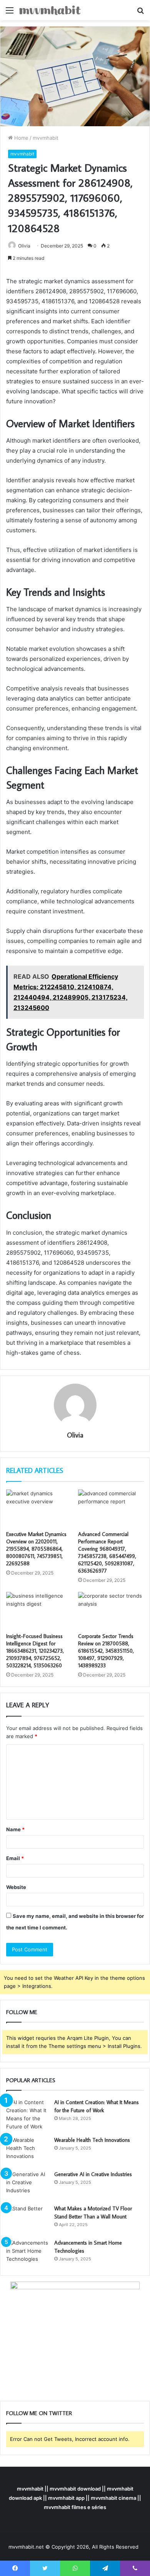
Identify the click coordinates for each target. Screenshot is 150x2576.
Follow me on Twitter (39, 2413)
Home (21, 138)
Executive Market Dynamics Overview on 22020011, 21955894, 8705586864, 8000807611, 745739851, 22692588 (36, 1549)
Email (15, 1858)
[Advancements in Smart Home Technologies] (27, 2253)
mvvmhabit (46, 138)
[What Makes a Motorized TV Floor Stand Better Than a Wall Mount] (27, 2219)
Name (15, 1829)
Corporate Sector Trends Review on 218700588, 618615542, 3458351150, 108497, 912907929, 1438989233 (106, 1651)
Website (16, 1887)
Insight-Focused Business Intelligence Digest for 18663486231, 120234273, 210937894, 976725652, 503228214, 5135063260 (35, 1651)
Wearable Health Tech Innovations (92, 2140)
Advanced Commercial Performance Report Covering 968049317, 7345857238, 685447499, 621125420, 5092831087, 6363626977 (107, 1552)
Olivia (24, 246)
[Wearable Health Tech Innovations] (27, 2151)
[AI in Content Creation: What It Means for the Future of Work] (27, 2115)
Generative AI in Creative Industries (93, 2174)
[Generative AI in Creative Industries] (27, 2185)
